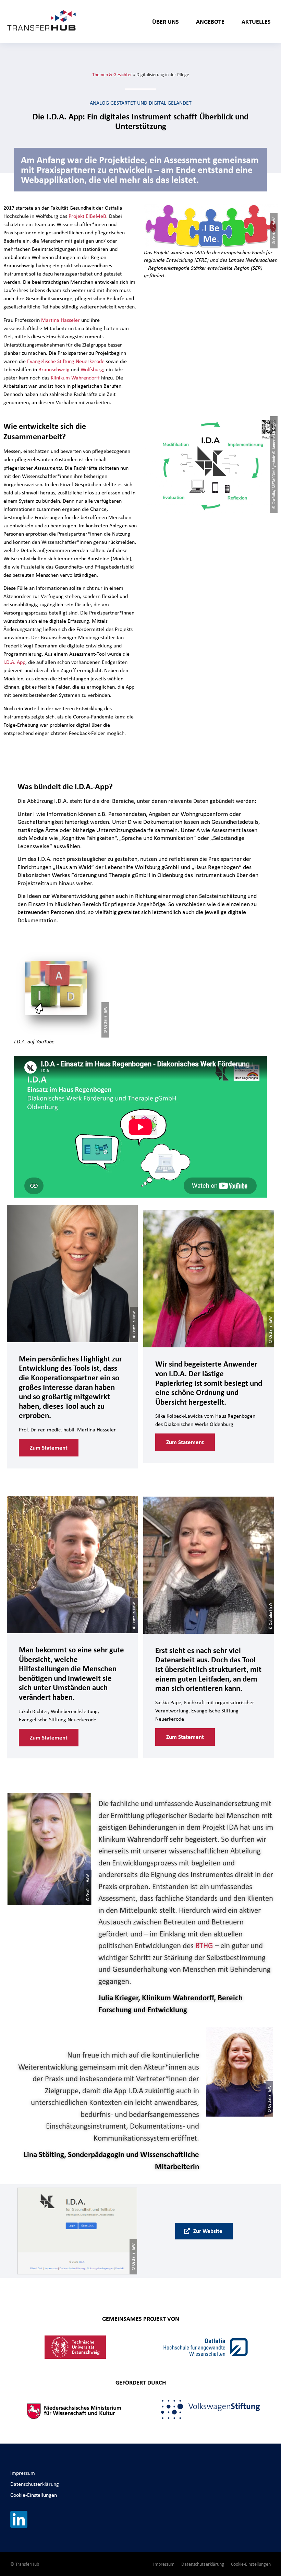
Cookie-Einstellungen (34, 2495)
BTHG (204, 1945)
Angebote (210, 21)
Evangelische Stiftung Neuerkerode (66, 361)
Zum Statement (49, 1448)
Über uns (166, 21)
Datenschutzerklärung (35, 2484)
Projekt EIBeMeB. (88, 216)
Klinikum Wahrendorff (75, 378)
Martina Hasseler (60, 320)
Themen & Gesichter (112, 74)
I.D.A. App (14, 662)
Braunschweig (55, 369)
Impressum (23, 2473)
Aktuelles (256, 21)
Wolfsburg (92, 369)
